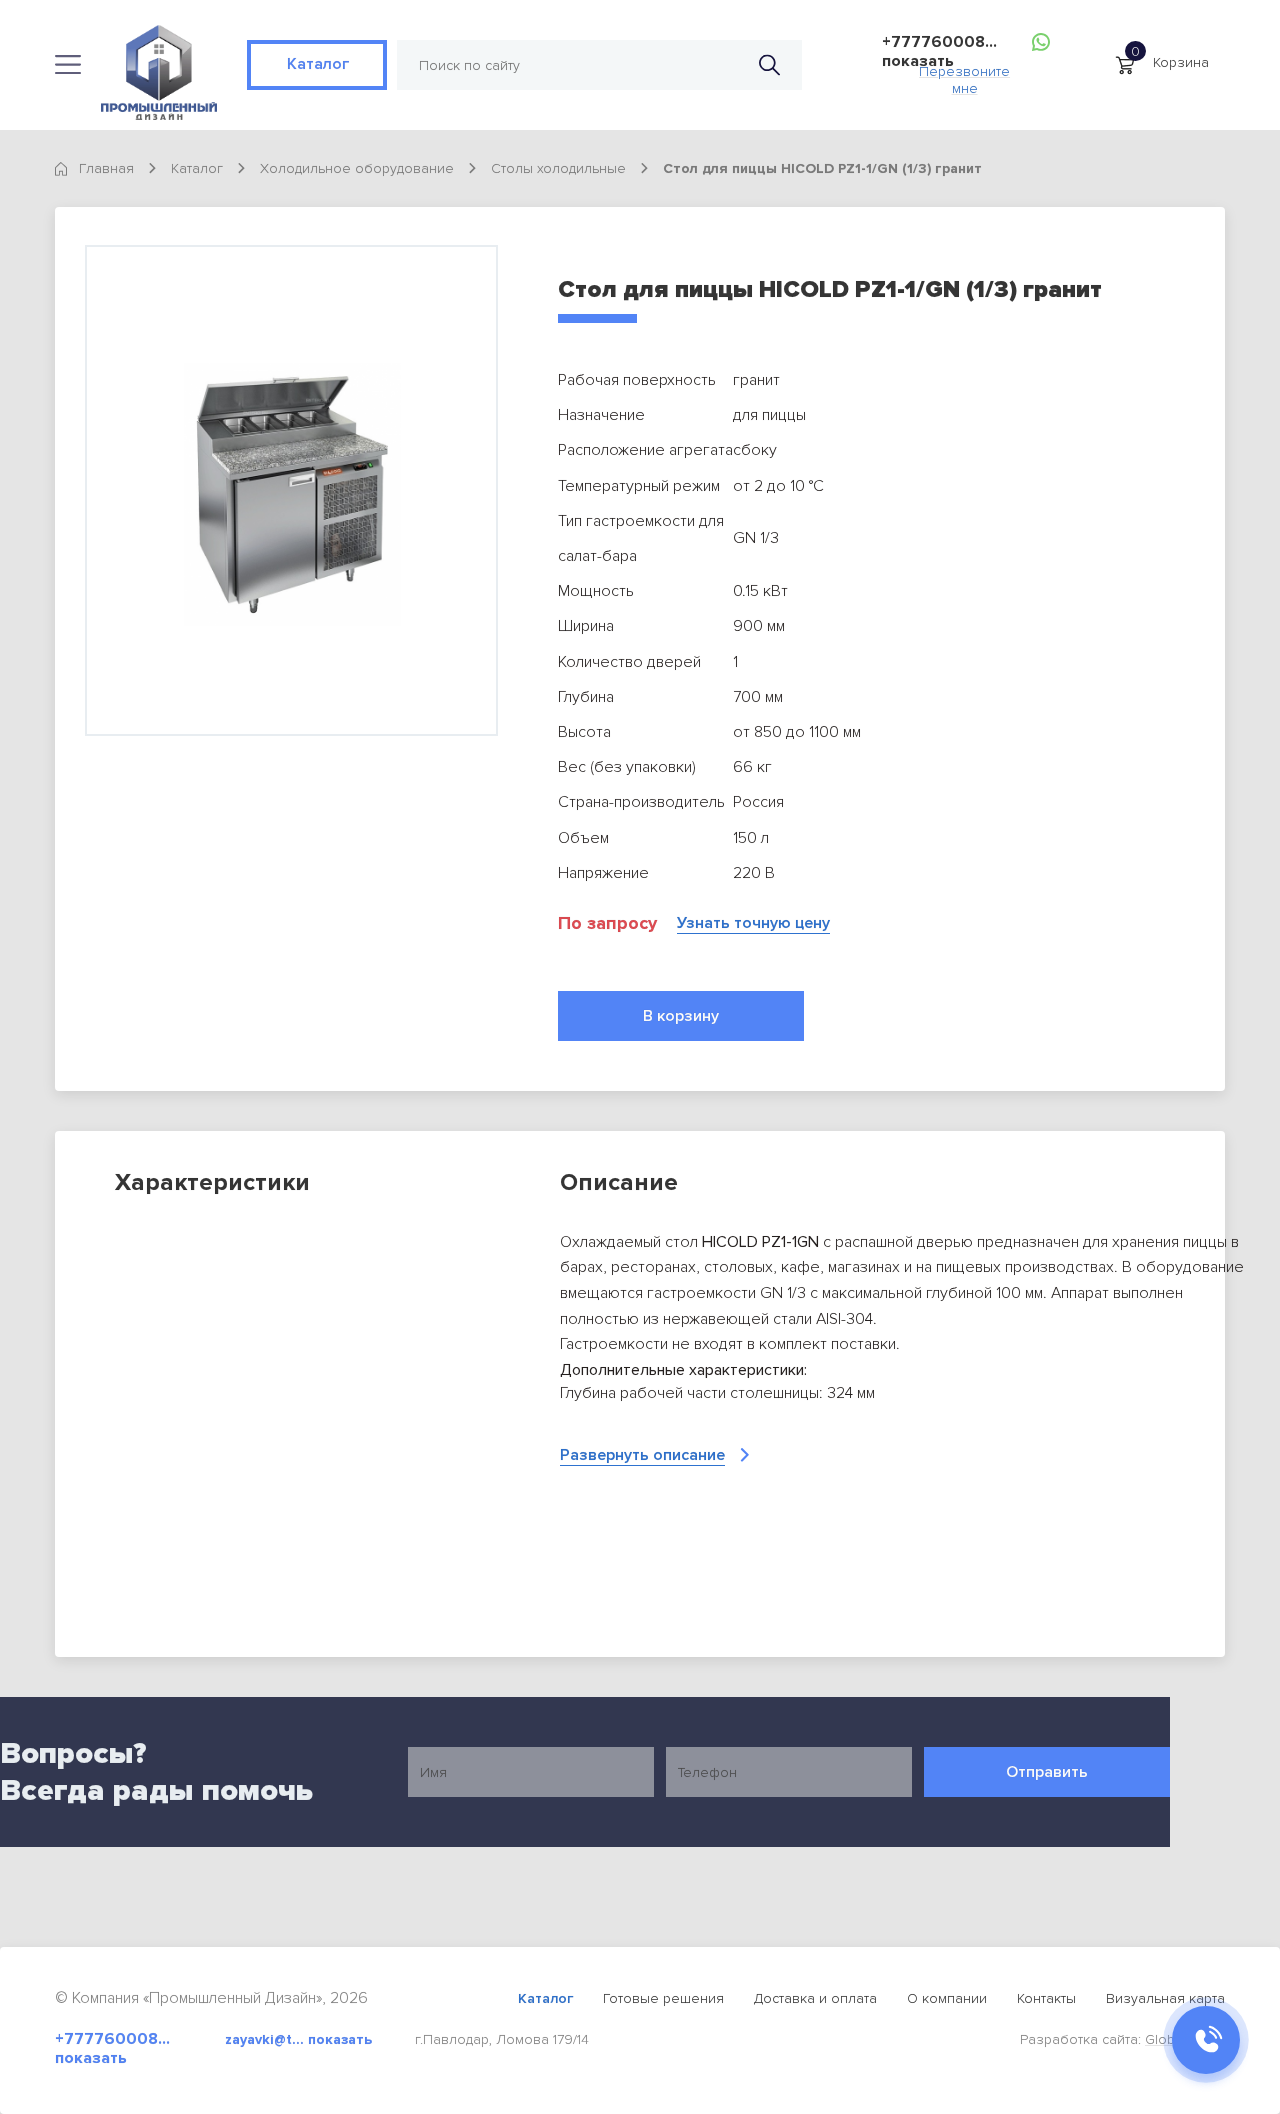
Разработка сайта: (1122, 2039)
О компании (947, 1998)
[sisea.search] (769, 65)
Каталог (317, 64)
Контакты (1046, 1998)
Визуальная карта (1165, 1998)
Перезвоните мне (964, 74)
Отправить (1047, 1772)
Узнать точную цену (753, 923)
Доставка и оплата (815, 1998)
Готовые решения (663, 1998)
